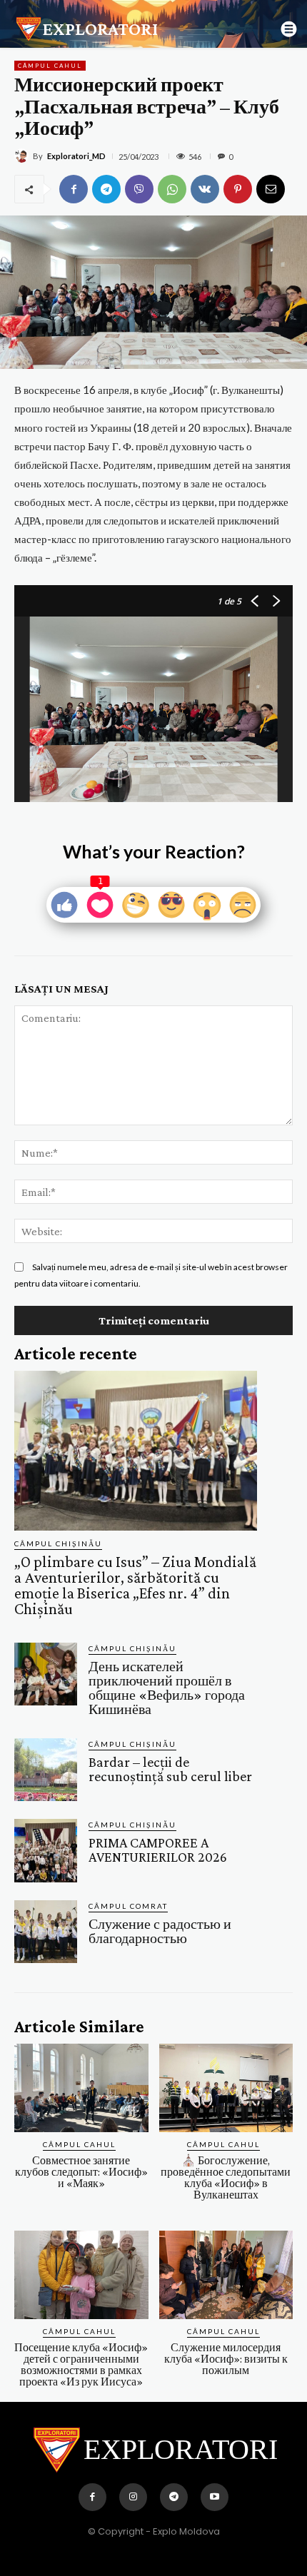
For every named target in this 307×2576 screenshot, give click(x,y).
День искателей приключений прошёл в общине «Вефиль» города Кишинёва (167, 1688)
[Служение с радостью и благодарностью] (46, 1932)
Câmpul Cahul (50, 66)
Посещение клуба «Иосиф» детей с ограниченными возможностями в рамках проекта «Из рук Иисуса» (81, 2364)
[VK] (205, 189)
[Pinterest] (238, 189)
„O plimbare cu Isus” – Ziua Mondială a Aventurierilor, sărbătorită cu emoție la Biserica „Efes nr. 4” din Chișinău (135, 1585)
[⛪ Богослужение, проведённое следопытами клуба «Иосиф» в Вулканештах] (226, 2088)
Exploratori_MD (76, 156)
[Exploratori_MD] (24, 156)
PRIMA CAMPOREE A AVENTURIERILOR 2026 (158, 1850)
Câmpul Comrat (128, 1906)
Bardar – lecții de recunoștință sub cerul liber (170, 1769)
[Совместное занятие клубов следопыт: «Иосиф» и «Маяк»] (81, 2088)
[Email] (271, 189)
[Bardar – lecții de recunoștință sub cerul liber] (46, 1770)
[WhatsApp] (172, 189)
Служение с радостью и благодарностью (160, 1931)
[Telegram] (106, 189)
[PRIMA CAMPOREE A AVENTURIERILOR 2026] (46, 1850)
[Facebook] (74, 189)
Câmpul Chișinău (58, 1543)
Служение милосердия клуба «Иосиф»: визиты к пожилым (226, 2359)
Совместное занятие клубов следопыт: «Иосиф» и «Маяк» (81, 2172)
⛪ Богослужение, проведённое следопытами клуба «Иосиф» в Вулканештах (226, 2177)
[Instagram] (133, 2497)
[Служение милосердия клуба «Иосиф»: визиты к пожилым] (226, 2275)
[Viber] (139, 189)
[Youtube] (215, 2497)
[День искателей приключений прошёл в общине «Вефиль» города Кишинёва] (46, 1674)
